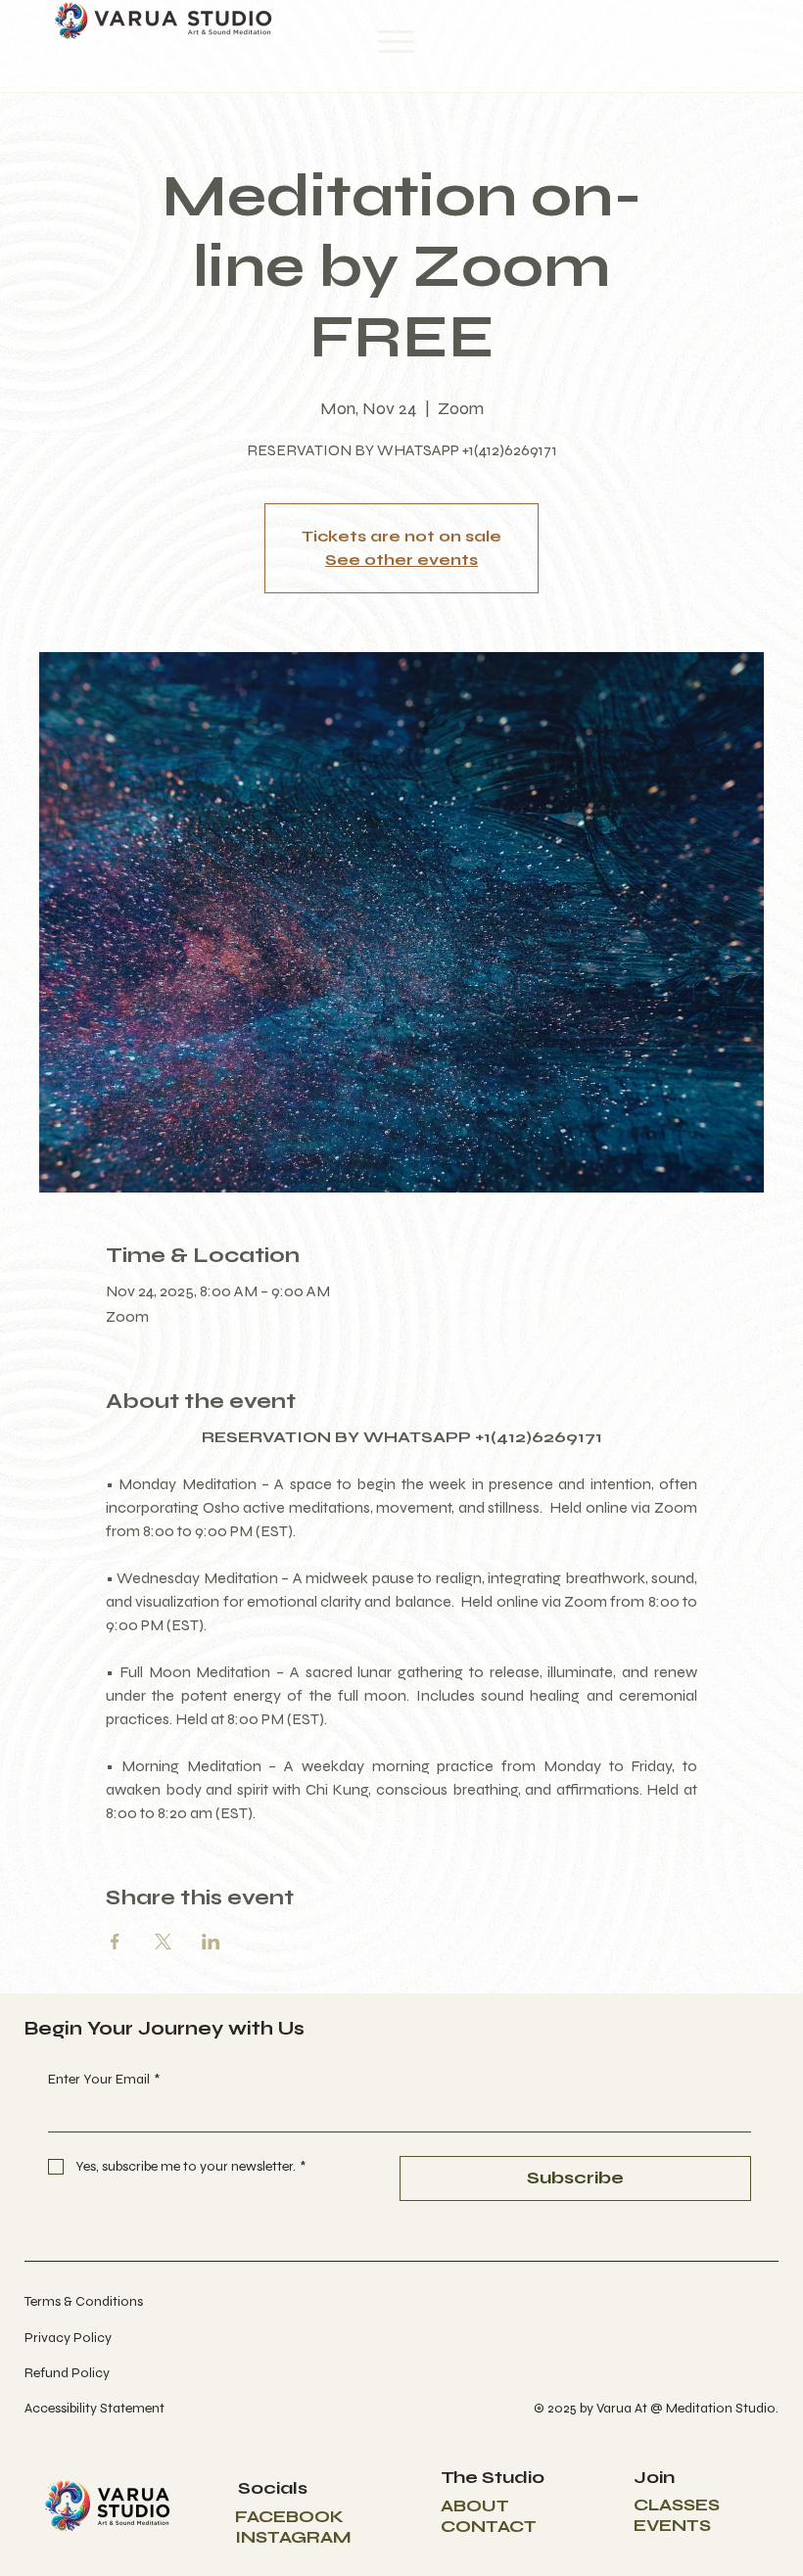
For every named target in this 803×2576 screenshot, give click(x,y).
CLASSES (677, 2505)
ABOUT (475, 2506)
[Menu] (397, 42)
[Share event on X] (163, 1942)
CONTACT (489, 2527)
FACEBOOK (289, 2517)
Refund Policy (67, 2373)
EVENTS (672, 2526)
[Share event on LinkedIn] (211, 1942)
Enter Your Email (104, 2079)
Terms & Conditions (84, 2301)
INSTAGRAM (293, 2537)
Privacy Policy (68, 2338)
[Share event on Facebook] (115, 1942)
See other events (401, 560)
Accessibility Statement (94, 2408)
